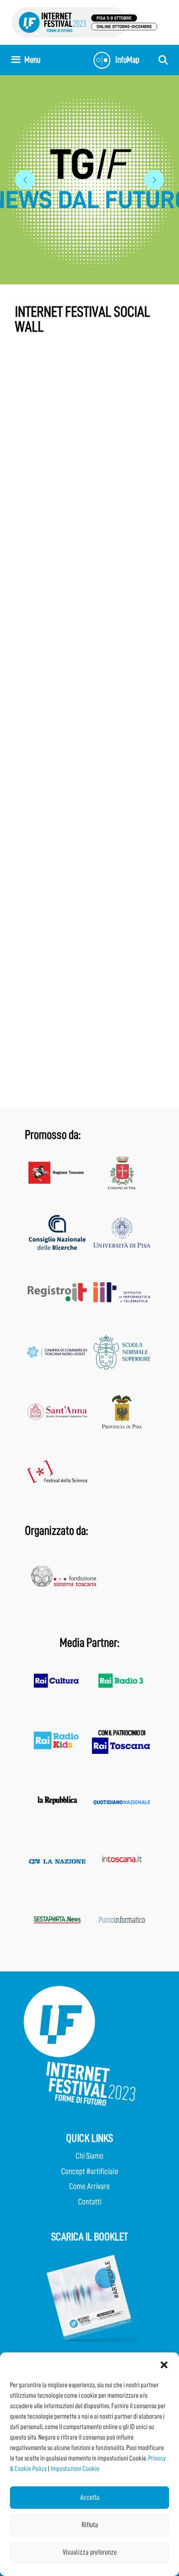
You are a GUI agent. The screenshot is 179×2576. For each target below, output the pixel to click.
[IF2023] (85, 22)
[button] (164, 2365)
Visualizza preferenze (90, 2552)
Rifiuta (90, 2525)
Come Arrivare (89, 2186)
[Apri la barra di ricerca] (163, 60)
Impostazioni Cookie (75, 2468)
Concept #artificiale (90, 2171)
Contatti (90, 2202)
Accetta (90, 2498)
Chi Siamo (89, 2156)
